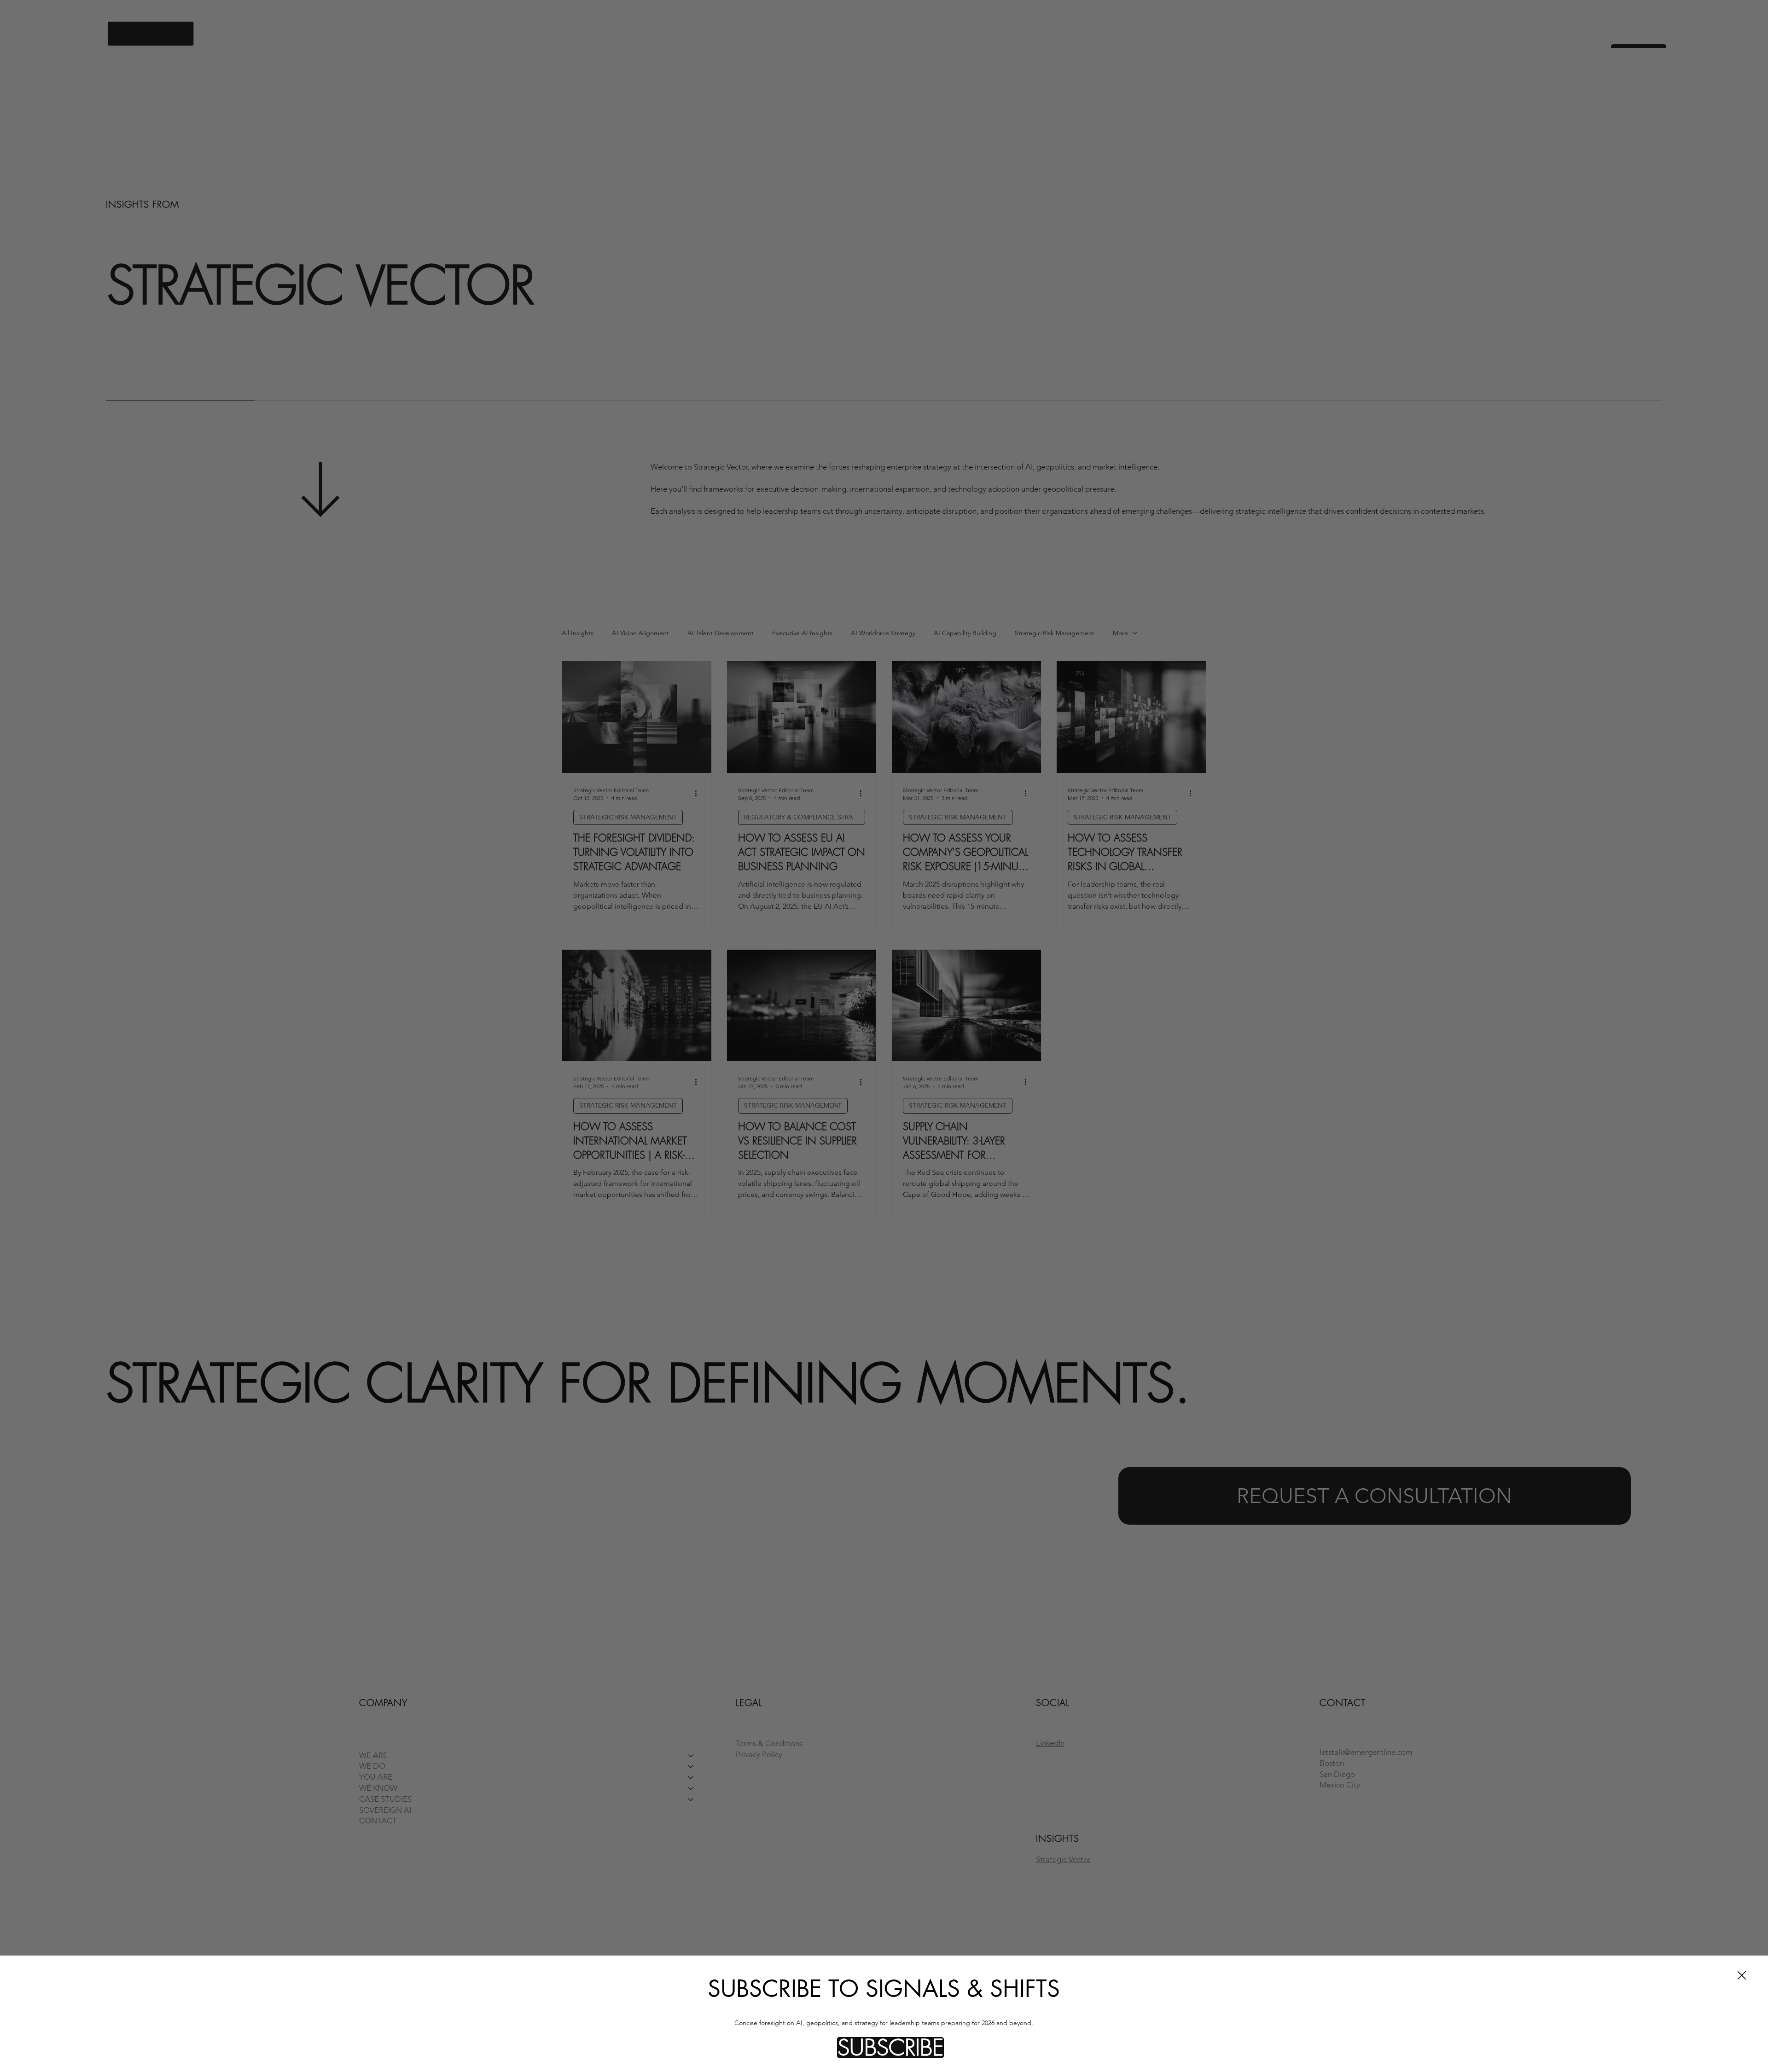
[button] (890, 2048)
